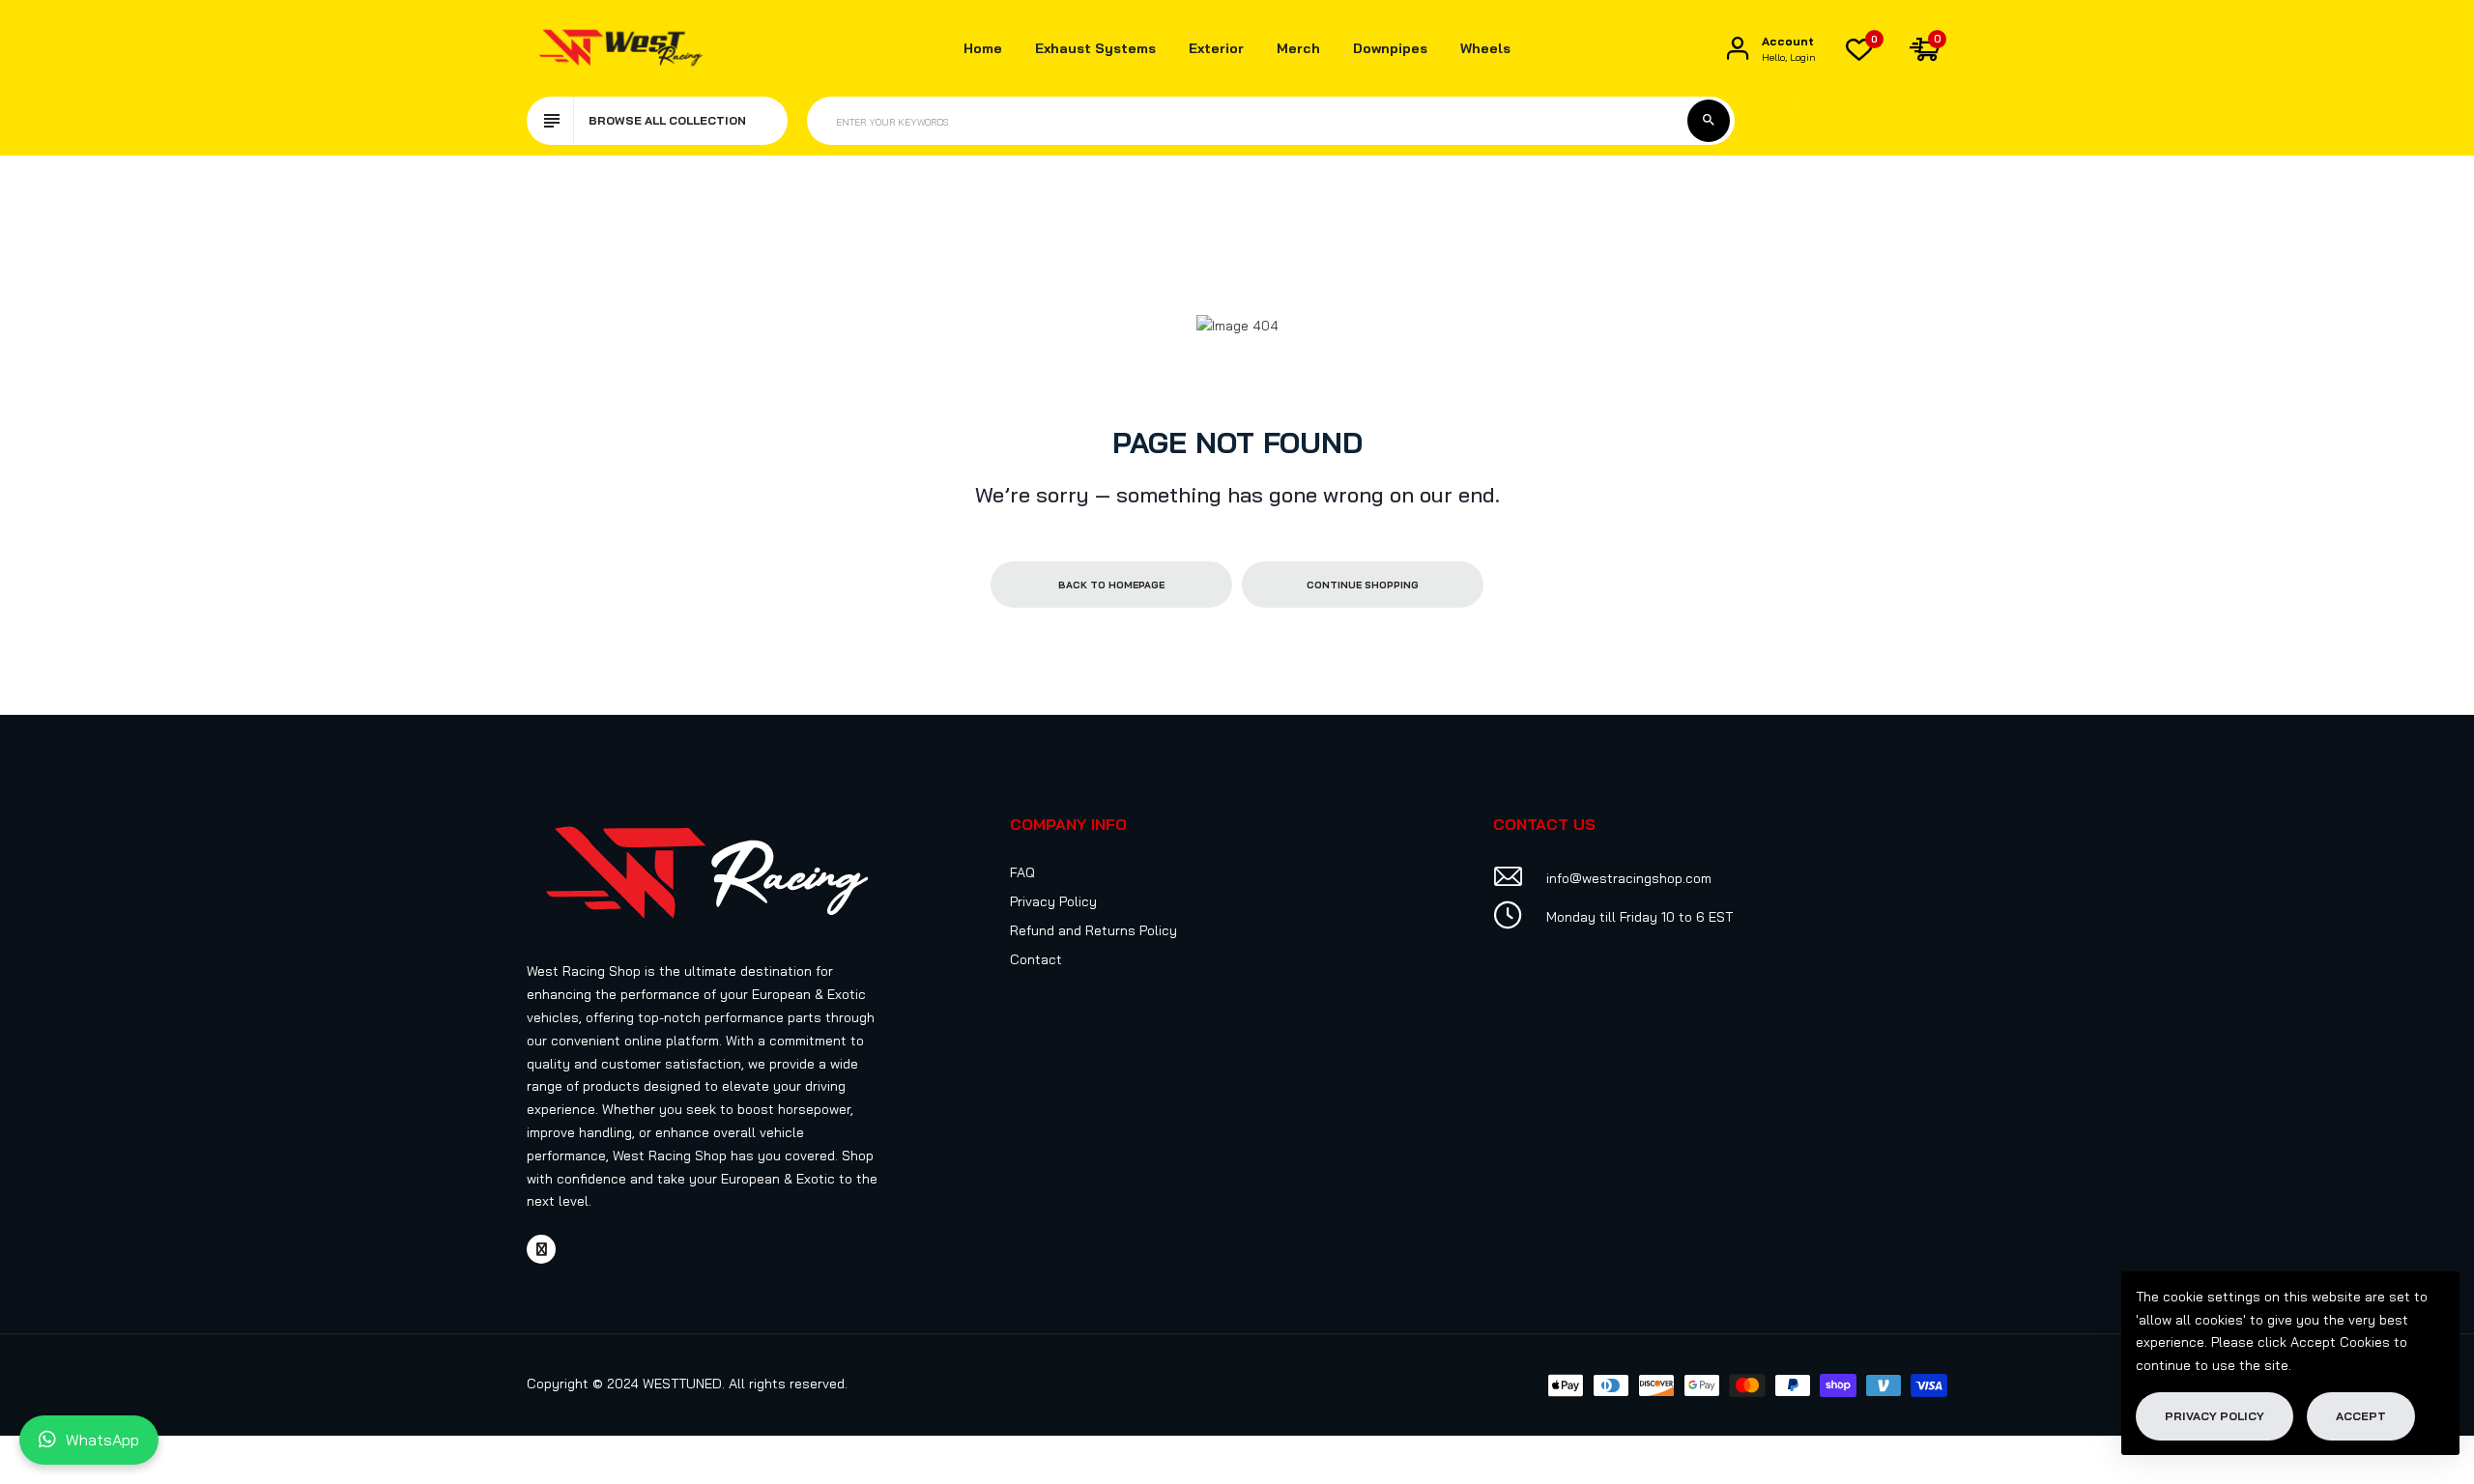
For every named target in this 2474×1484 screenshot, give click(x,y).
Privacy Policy (1053, 901)
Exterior (1216, 48)
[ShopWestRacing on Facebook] (541, 1249)
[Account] (1738, 49)
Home (983, 48)
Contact (1036, 959)
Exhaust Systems (1095, 48)
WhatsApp (102, 1440)
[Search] (1709, 121)
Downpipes (1390, 48)
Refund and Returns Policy (1093, 930)
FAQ (1022, 872)
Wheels (1485, 48)
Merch (1298, 48)
